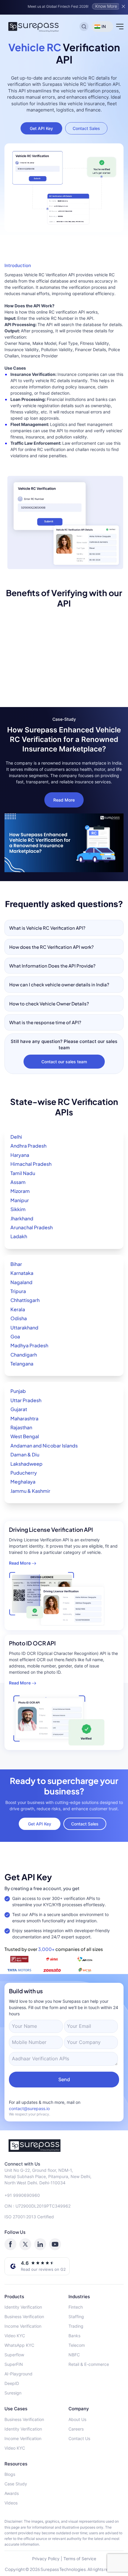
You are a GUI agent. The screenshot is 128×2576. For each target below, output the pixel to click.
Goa (15, 1336)
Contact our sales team (64, 1062)
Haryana (20, 1155)
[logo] (64, 2146)
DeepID (12, 2383)
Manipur (20, 1200)
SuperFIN (14, 2364)
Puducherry (24, 1473)
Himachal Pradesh (31, 1164)
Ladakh (19, 1236)
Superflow (14, 2355)
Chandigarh (24, 1355)
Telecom (77, 2345)
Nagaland (21, 1282)
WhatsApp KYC (19, 2345)
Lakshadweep (26, 1464)
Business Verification (24, 2317)
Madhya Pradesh (29, 1345)
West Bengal (25, 1436)
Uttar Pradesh (26, 1400)
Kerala (18, 1309)
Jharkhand (22, 1218)
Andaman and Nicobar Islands (44, 1446)
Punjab (18, 1391)
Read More (64, 800)
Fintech (76, 2307)
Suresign (13, 2393)
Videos (11, 2503)
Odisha (19, 1318)
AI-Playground (18, 2374)
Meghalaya (23, 1482)
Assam (18, 1182)
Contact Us (79, 2438)
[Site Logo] (34, 27)
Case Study (16, 2484)
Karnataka (22, 1273)
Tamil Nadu (23, 1173)
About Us (77, 2419)
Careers (76, 2429)
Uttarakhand (24, 1327)
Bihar (16, 1264)
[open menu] (120, 27)
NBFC (74, 2355)
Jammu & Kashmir (30, 1491)
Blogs (10, 2474)
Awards (12, 2493)
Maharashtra (24, 1418)
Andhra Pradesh (28, 1146)
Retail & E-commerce (89, 2364)
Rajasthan (21, 1427)
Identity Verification (23, 2307)
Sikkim (18, 1209)
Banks (74, 2336)
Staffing (76, 2317)
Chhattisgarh (25, 1300)
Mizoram (20, 1191)
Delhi (16, 1137)
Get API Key (41, 128)
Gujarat (19, 1409)
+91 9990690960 (22, 2195)
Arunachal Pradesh (32, 1227)
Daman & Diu (25, 1454)
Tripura (18, 1291)
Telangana (22, 1364)
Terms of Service (80, 2559)
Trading (76, 2326)
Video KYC (15, 2336)
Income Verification (23, 2326)
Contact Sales (86, 128)
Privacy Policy (46, 2559)
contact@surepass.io (29, 2108)
